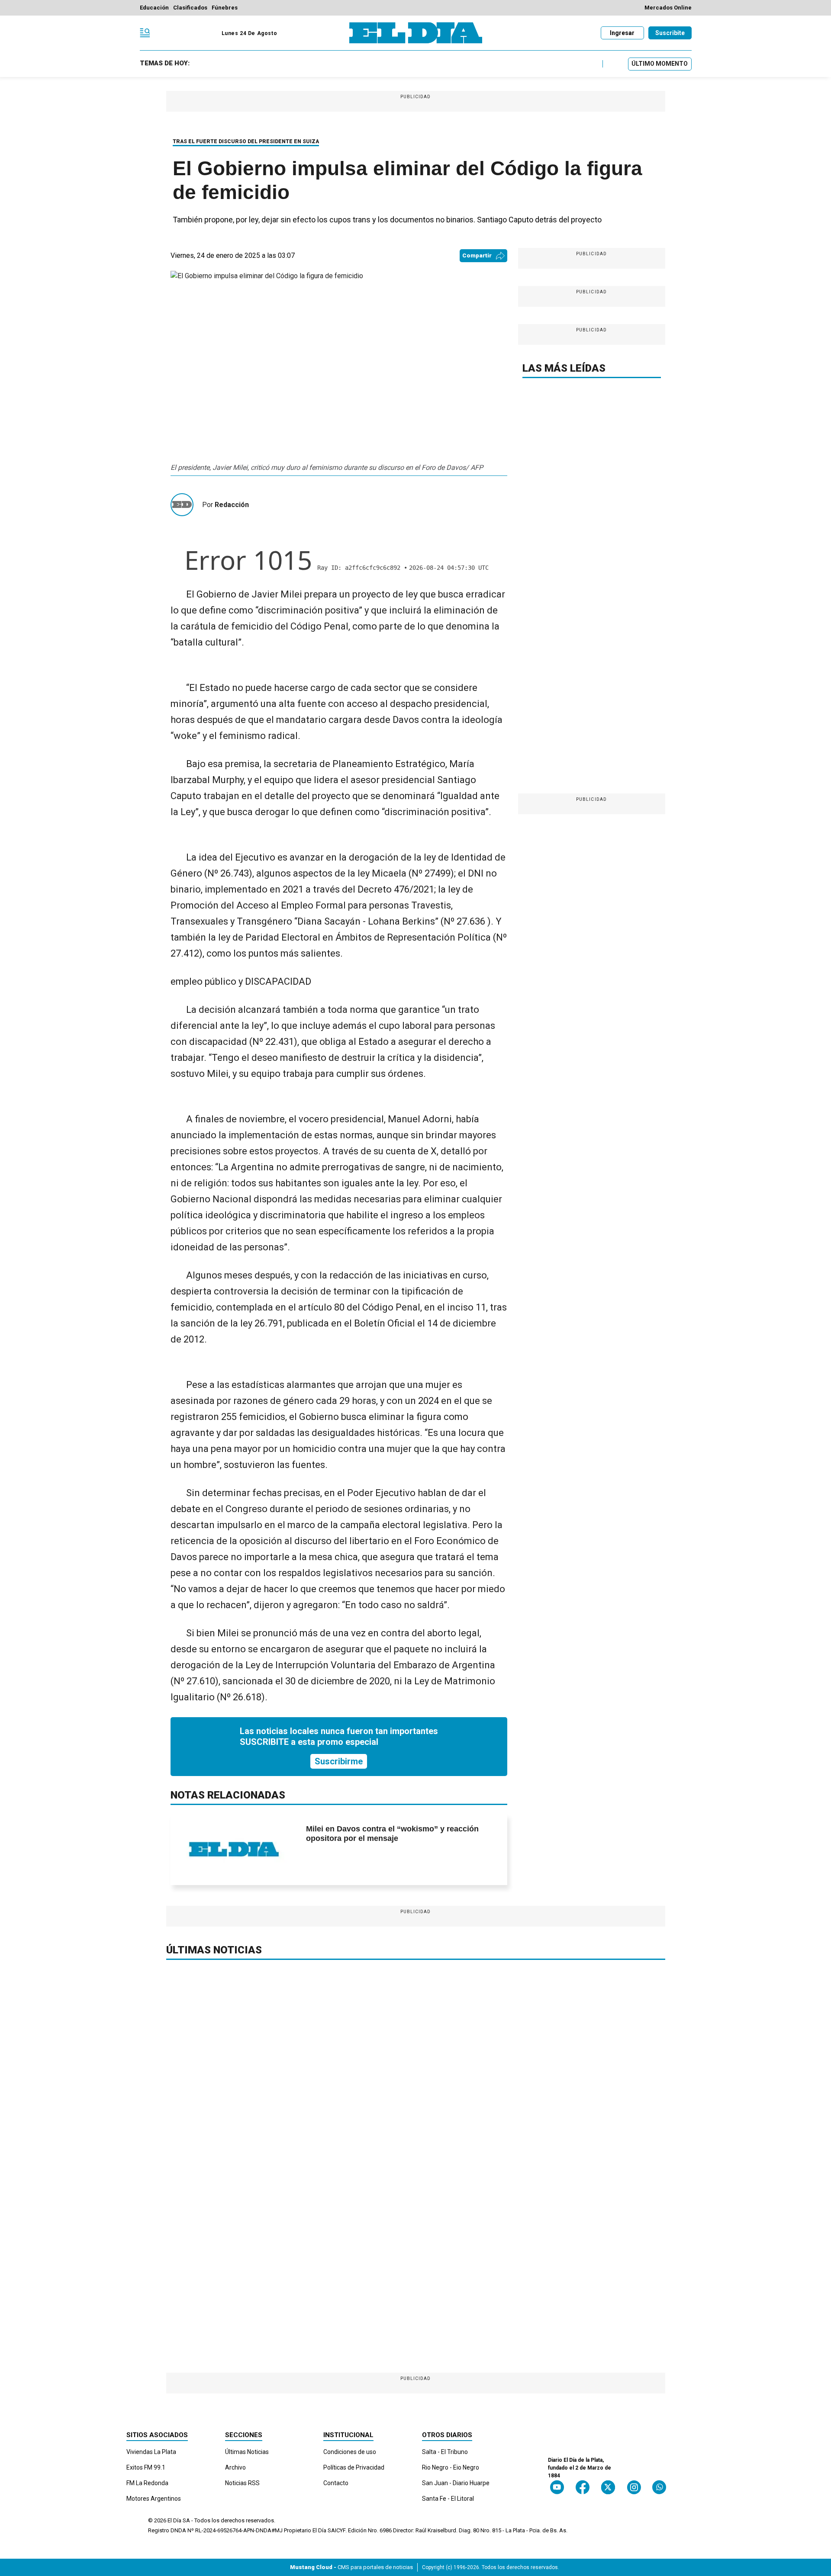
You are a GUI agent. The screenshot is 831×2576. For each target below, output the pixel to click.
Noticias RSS (242, 2483)
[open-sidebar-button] (145, 33)
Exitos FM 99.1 (146, 2467)
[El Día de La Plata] (416, 33)
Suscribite (670, 33)
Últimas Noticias (247, 2452)
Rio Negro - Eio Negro (451, 2467)
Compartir (477, 255)
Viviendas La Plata (151, 2452)
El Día (174, 2520)
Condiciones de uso (350, 2452)
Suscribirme (339, 1761)
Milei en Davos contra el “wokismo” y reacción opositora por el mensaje (392, 1834)
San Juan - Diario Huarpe (456, 2483)
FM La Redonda (147, 2483)
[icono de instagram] (634, 2487)
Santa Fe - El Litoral (448, 2499)
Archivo (235, 2467)
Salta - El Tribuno (445, 2452)
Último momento (660, 64)
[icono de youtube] (557, 2487)
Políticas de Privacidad (354, 2467)
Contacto (336, 2483)
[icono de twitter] (608, 2487)
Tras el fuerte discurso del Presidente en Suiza (246, 141)
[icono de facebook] (583, 2487)
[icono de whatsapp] (659, 2487)
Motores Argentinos (154, 2499)
